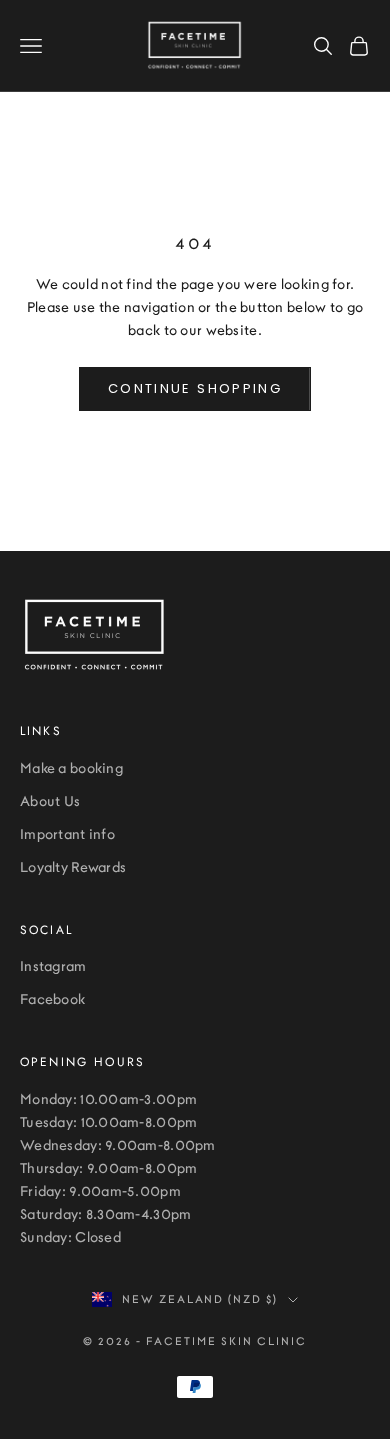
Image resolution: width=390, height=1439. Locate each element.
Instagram (53, 967)
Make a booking (71, 769)
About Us (50, 802)
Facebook (52, 1000)
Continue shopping (195, 388)
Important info (67, 835)
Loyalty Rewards (73, 868)
